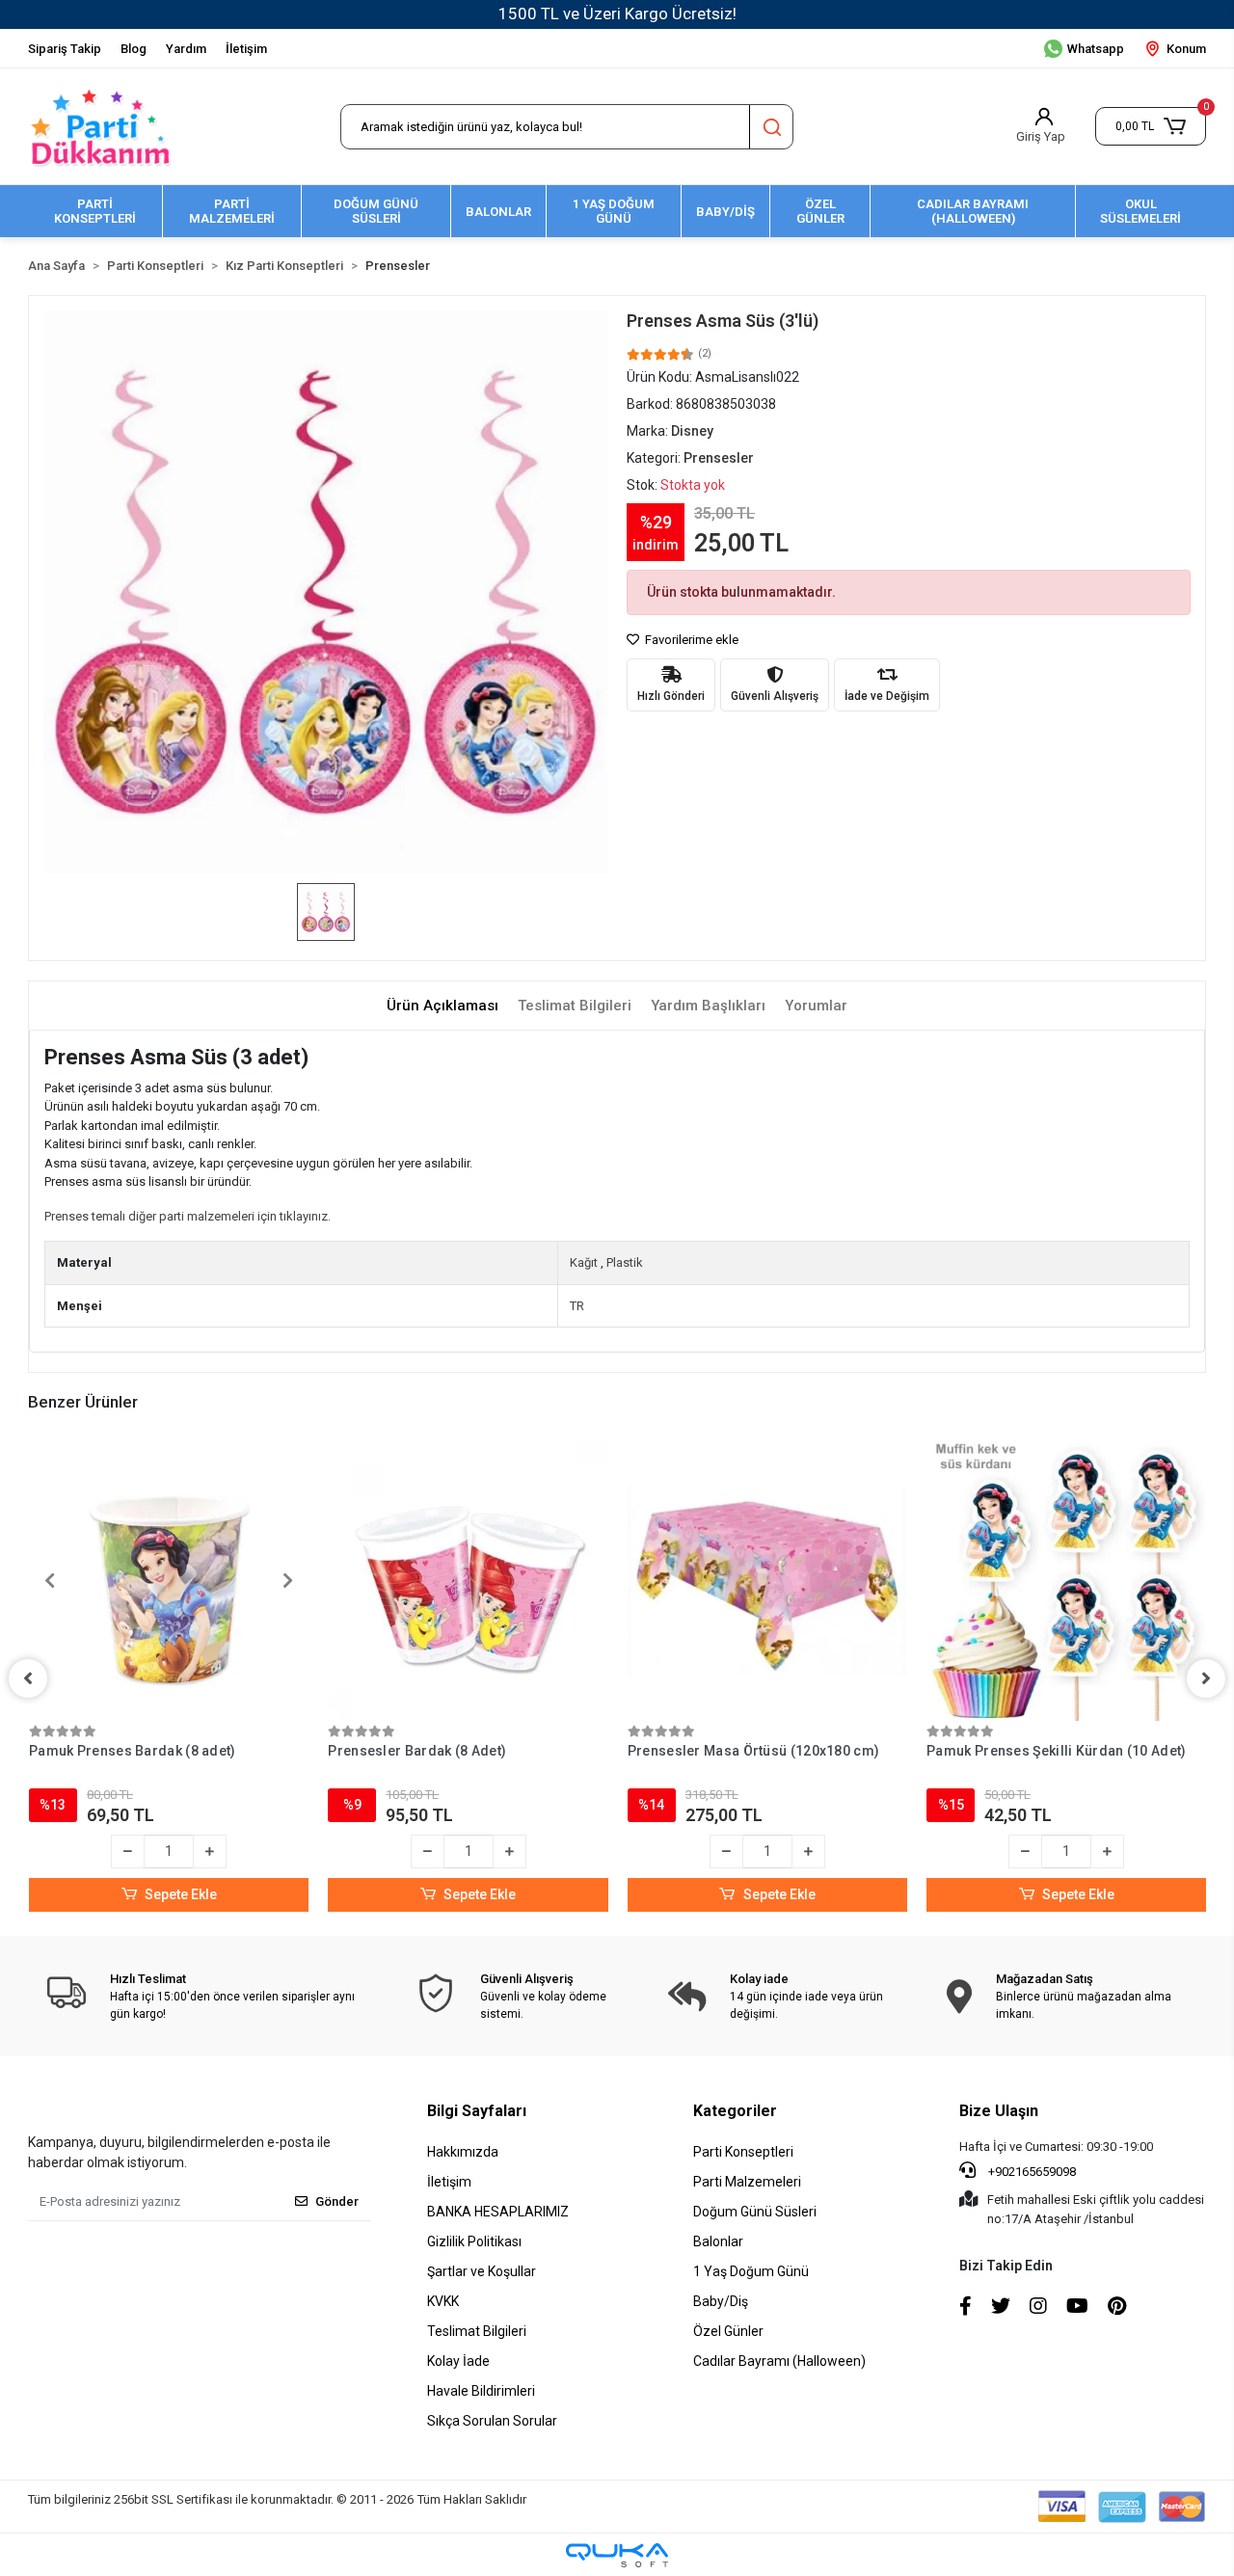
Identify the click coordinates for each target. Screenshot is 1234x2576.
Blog (134, 49)
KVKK (443, 2301)
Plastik (625, 1262)
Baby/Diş (721, 2301)
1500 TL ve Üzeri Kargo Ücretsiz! (617, 13)
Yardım (186, 49)
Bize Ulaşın (999, 2111)
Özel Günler (728, 2331)
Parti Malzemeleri (747, 2182)
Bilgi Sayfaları (477, 2111)
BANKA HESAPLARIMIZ (498, 2212)
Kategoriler (735, 2111)
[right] (1206, 1678)
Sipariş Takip (65, 49)
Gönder (337, 2201)
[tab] (443, 1006)
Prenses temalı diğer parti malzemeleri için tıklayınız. (188, 1216)
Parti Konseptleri (743, 2152)
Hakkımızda (463, 2152)
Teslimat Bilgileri (477, 2331)
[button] (1151, 126)
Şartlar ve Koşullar (482, 2271)
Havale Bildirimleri (481, 2391)
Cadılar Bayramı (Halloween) (779, 2361)
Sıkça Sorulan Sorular (492, 2421)
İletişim (246, 49)
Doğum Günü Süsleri (755, 2212)
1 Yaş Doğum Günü (751, 2271)
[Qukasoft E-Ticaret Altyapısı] (617, 2555)
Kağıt (584, 1262)
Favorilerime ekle (690, 640)
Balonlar (718, 2241)
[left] (28, 1678)
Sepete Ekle (181, 1894)
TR (577, 1306)
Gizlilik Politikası (474, 2241)
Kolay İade (458, 2361)
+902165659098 (1031, 2172)
